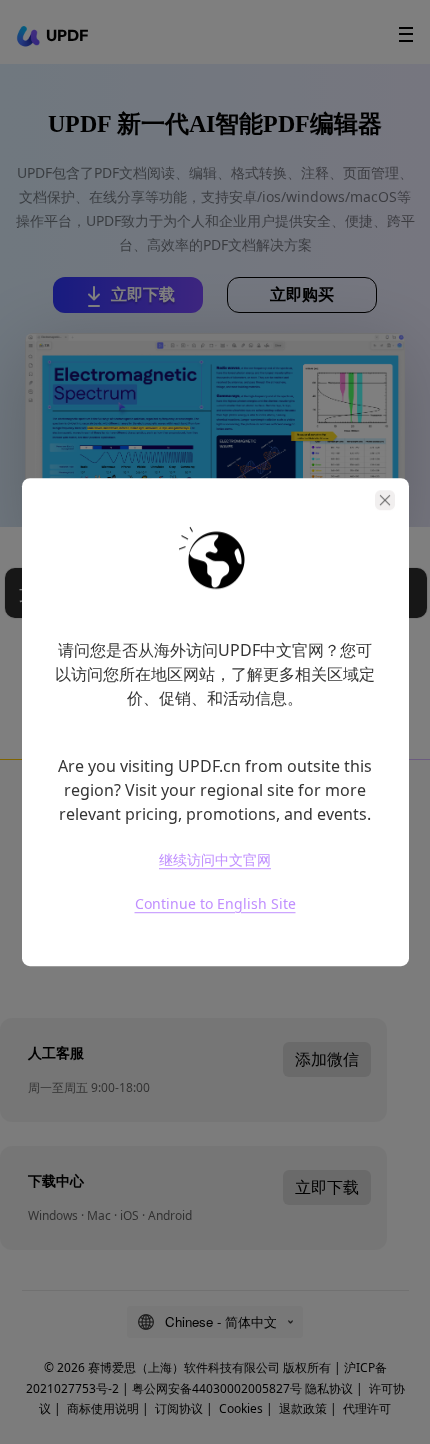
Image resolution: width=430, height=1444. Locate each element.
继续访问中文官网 (215, 859)
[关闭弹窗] (385, 500)
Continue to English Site (215, 903)
